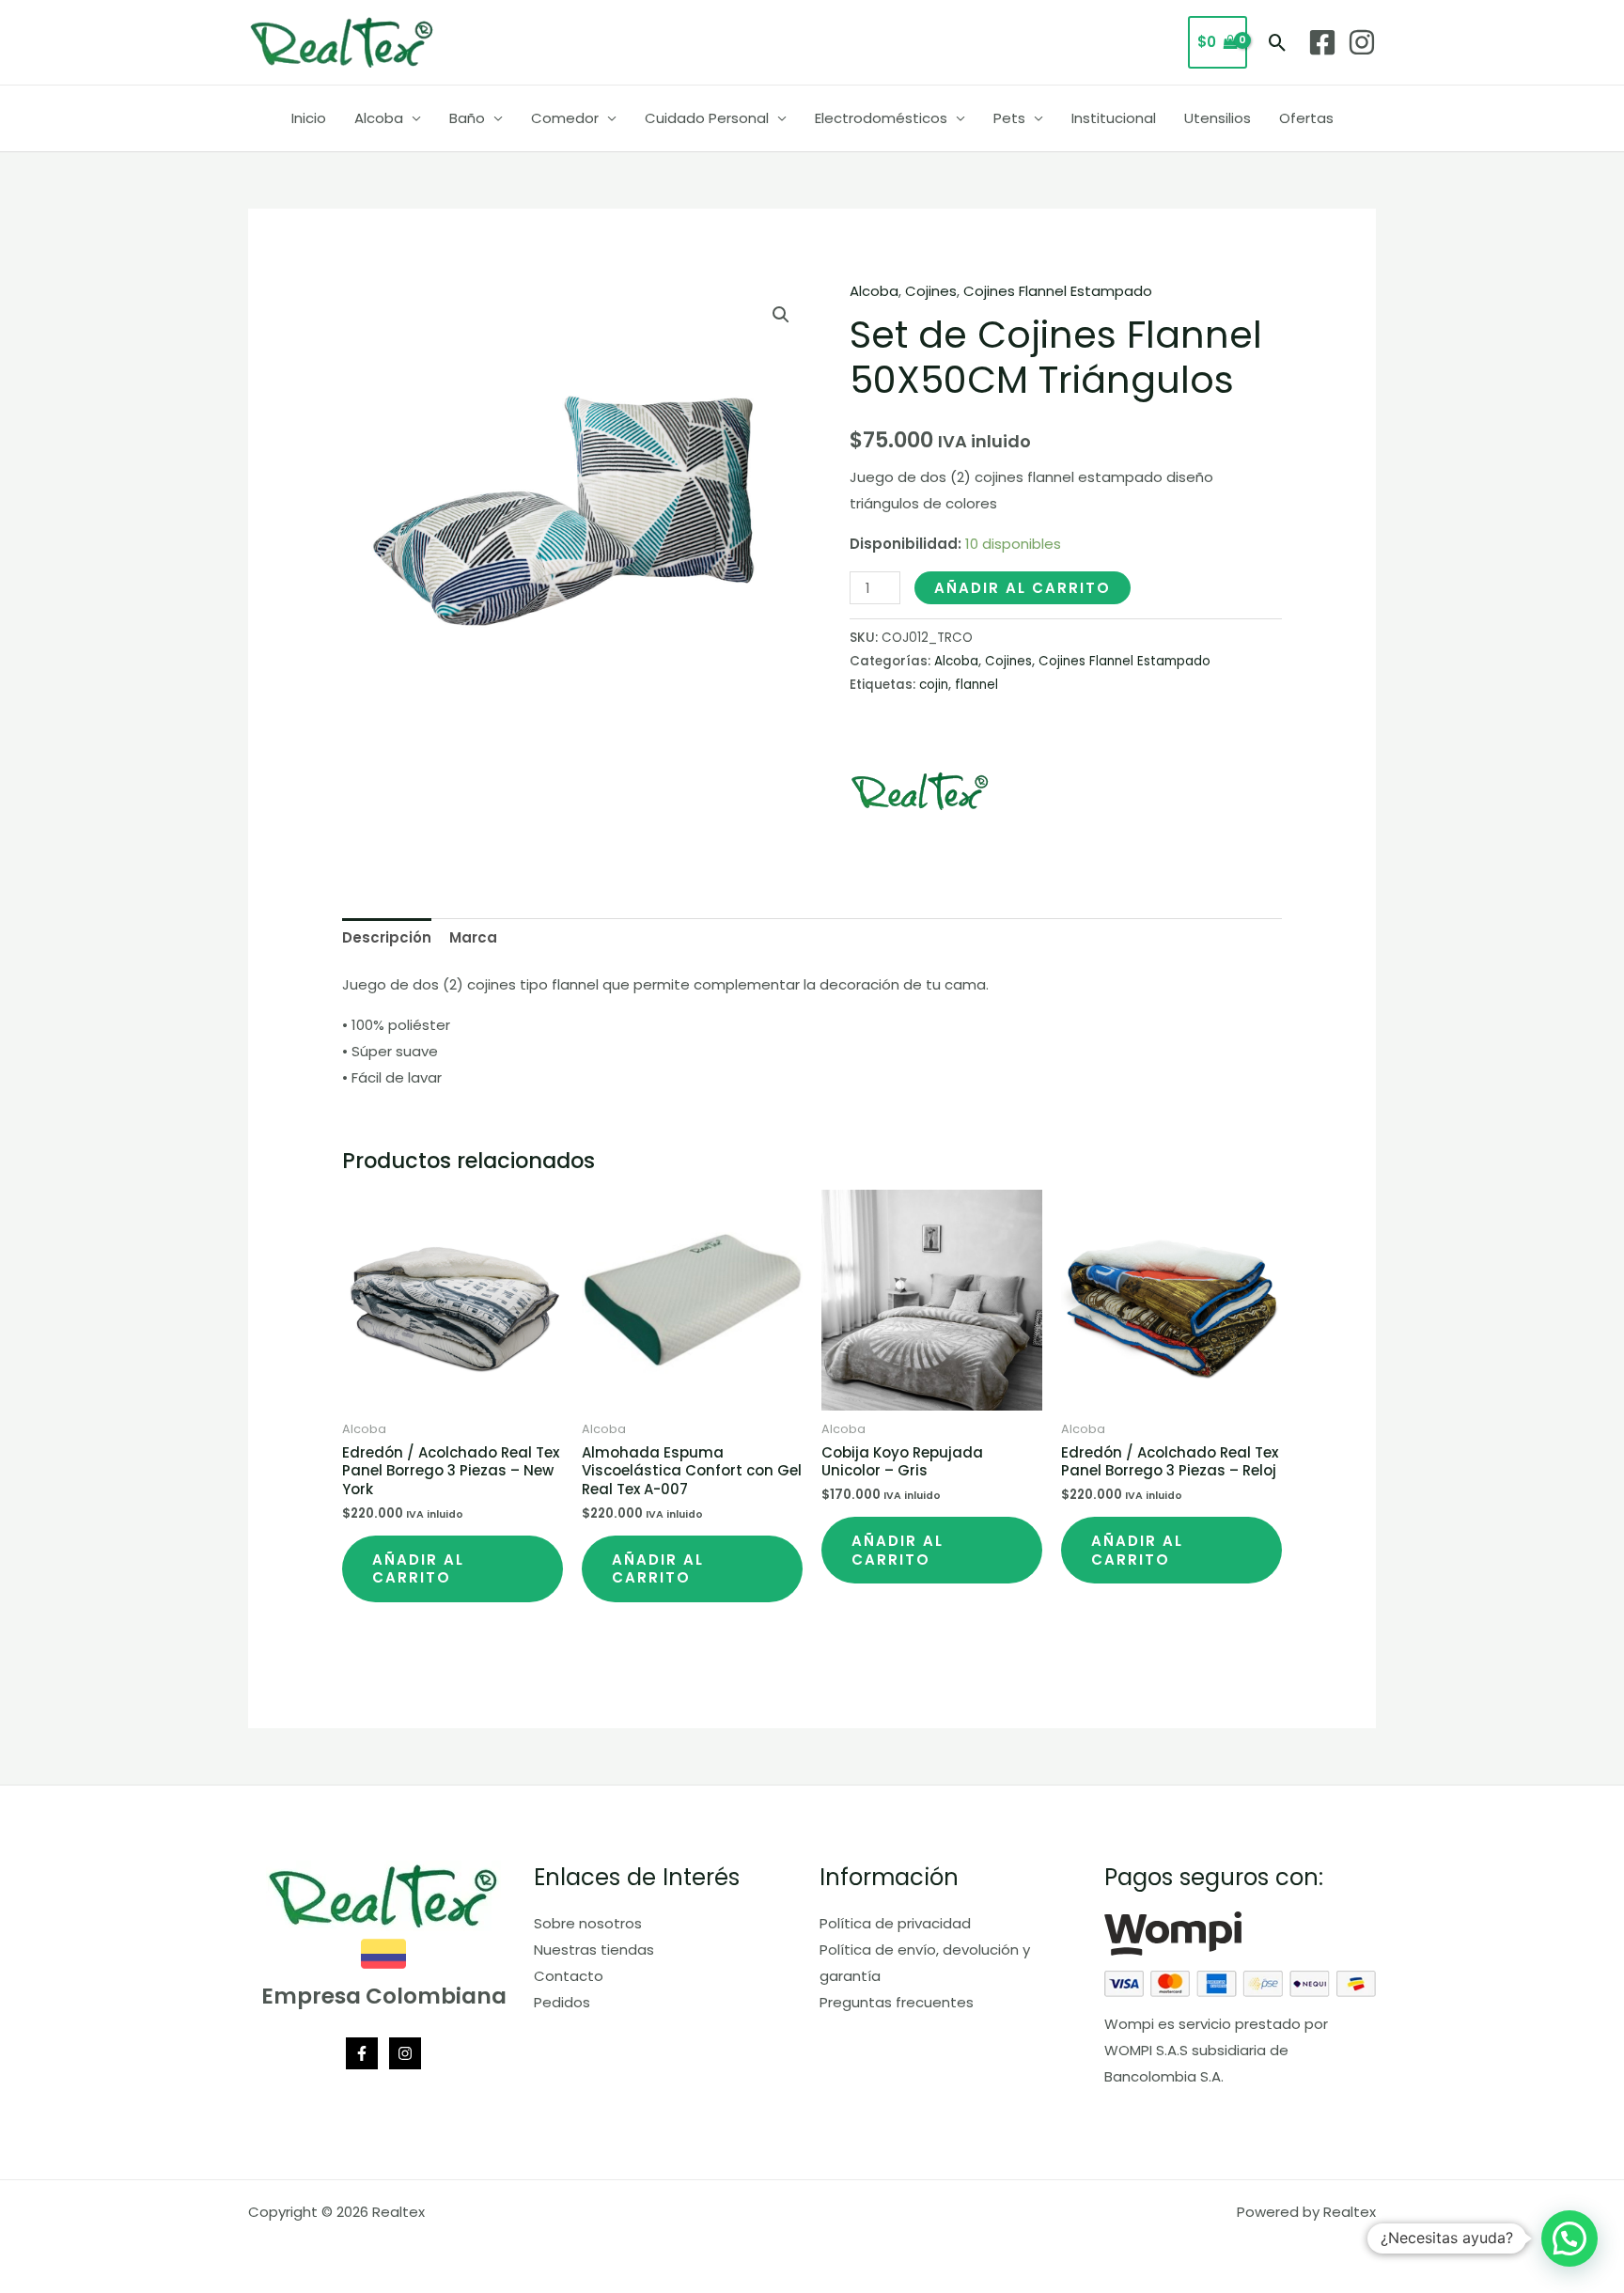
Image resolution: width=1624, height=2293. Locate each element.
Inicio (309, 118)
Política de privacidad (895, 1923)
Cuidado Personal (707, 118)
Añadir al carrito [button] (418, 1569)
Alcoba (379, 118)
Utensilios (1218, 118)
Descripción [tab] (387, 937)
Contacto (569, 1976)
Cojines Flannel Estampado (1058, 291)
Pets (1009, 118)
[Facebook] (1322, 42)
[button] (1278, 43)
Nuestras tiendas (594, 1950)
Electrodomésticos (881, 118)
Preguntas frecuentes (897, 2002)
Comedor (565, 118)
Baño (467, 118)
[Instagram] (1362, 42)
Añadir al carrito (1023, 588)
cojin (934, 685)
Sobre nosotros (588, 1923)
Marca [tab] (473, 937)
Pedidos (562, 2002)
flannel (976, 685)
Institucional (1114, 118)
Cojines (931, 291)
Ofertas (1306, 118)
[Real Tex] (920, 791)
